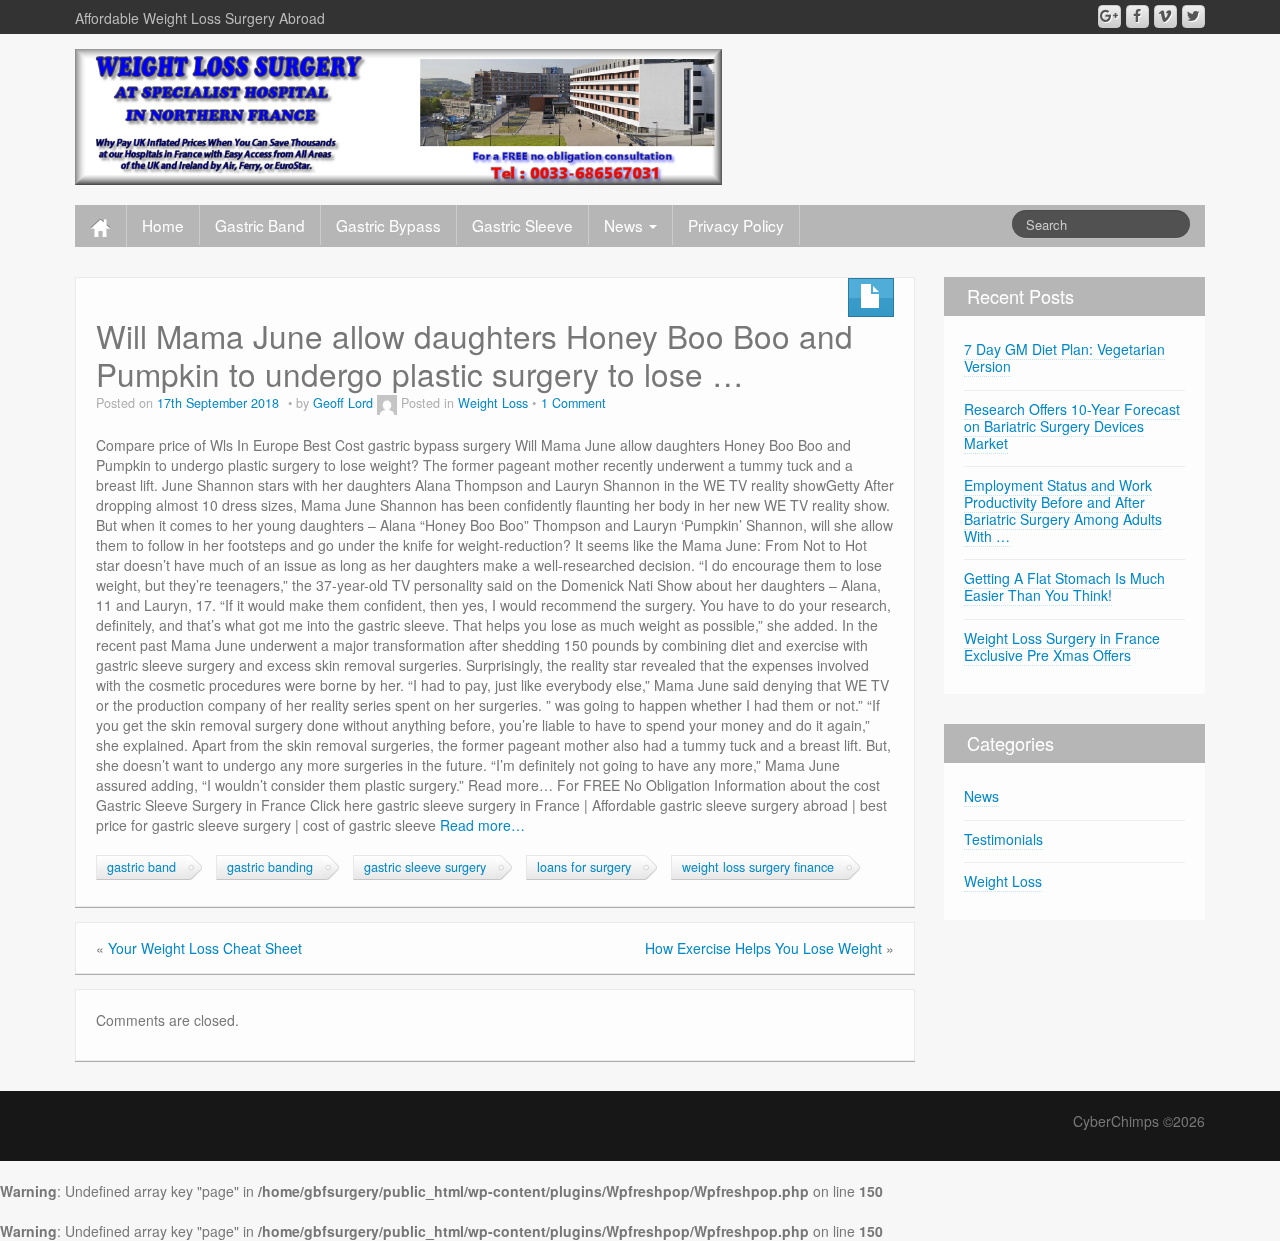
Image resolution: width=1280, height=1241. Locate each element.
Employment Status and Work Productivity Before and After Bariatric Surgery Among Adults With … (1063, 510)
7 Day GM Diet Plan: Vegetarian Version (1064, 357)
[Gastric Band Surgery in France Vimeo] (1165, 16)
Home (163, 225)
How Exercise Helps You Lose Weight (763, 948)
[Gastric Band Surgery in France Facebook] (1137, 16)
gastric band (141, 867)
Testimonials (1003, 839)
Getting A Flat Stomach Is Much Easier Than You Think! (1064, 586)
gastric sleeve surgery (425, 867)
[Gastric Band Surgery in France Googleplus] (1109, 16)
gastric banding (270, 867)
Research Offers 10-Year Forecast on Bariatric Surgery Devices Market (1072, 426)
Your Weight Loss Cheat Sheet (205, 948)
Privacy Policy (736, 225)
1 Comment (573, 403)
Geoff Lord (343, 403)
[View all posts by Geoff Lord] (387, 403)
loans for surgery (584, 867)
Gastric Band (260, 225)
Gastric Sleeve (522, 225)
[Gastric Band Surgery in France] (398, 115)
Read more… (482, 825)
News (625, 225)
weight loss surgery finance (758, 867)
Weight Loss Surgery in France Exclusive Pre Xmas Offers (1062, 646)
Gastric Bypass (388, 225)
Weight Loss (493, 403)
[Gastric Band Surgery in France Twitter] (1193, 16)
